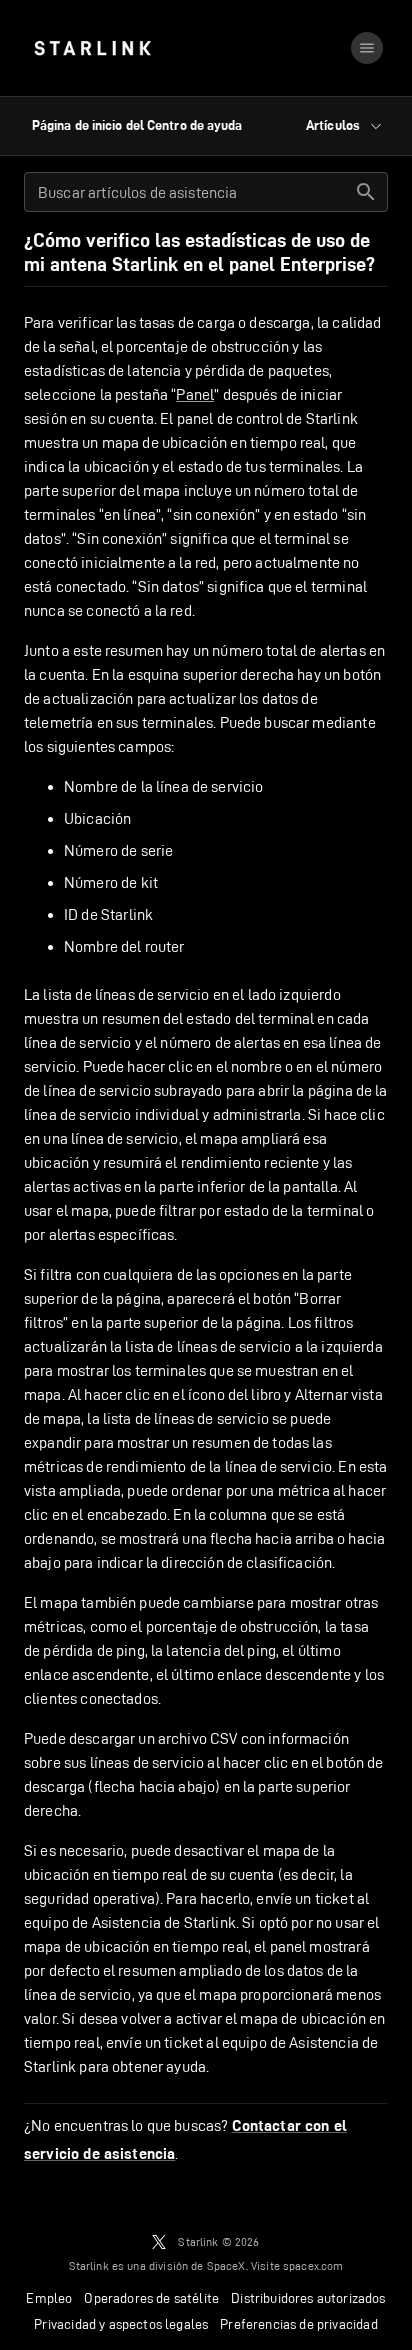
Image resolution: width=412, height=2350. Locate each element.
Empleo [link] (49, 2298)
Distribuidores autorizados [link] (308, 2298)
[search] (366, 192)
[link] (92, 48)
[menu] (367, 48)
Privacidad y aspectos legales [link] (121, 2324)
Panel (195, 394)
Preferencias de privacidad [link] (298, 2324)
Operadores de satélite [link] (151, 2298)
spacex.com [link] (313, 2265)
